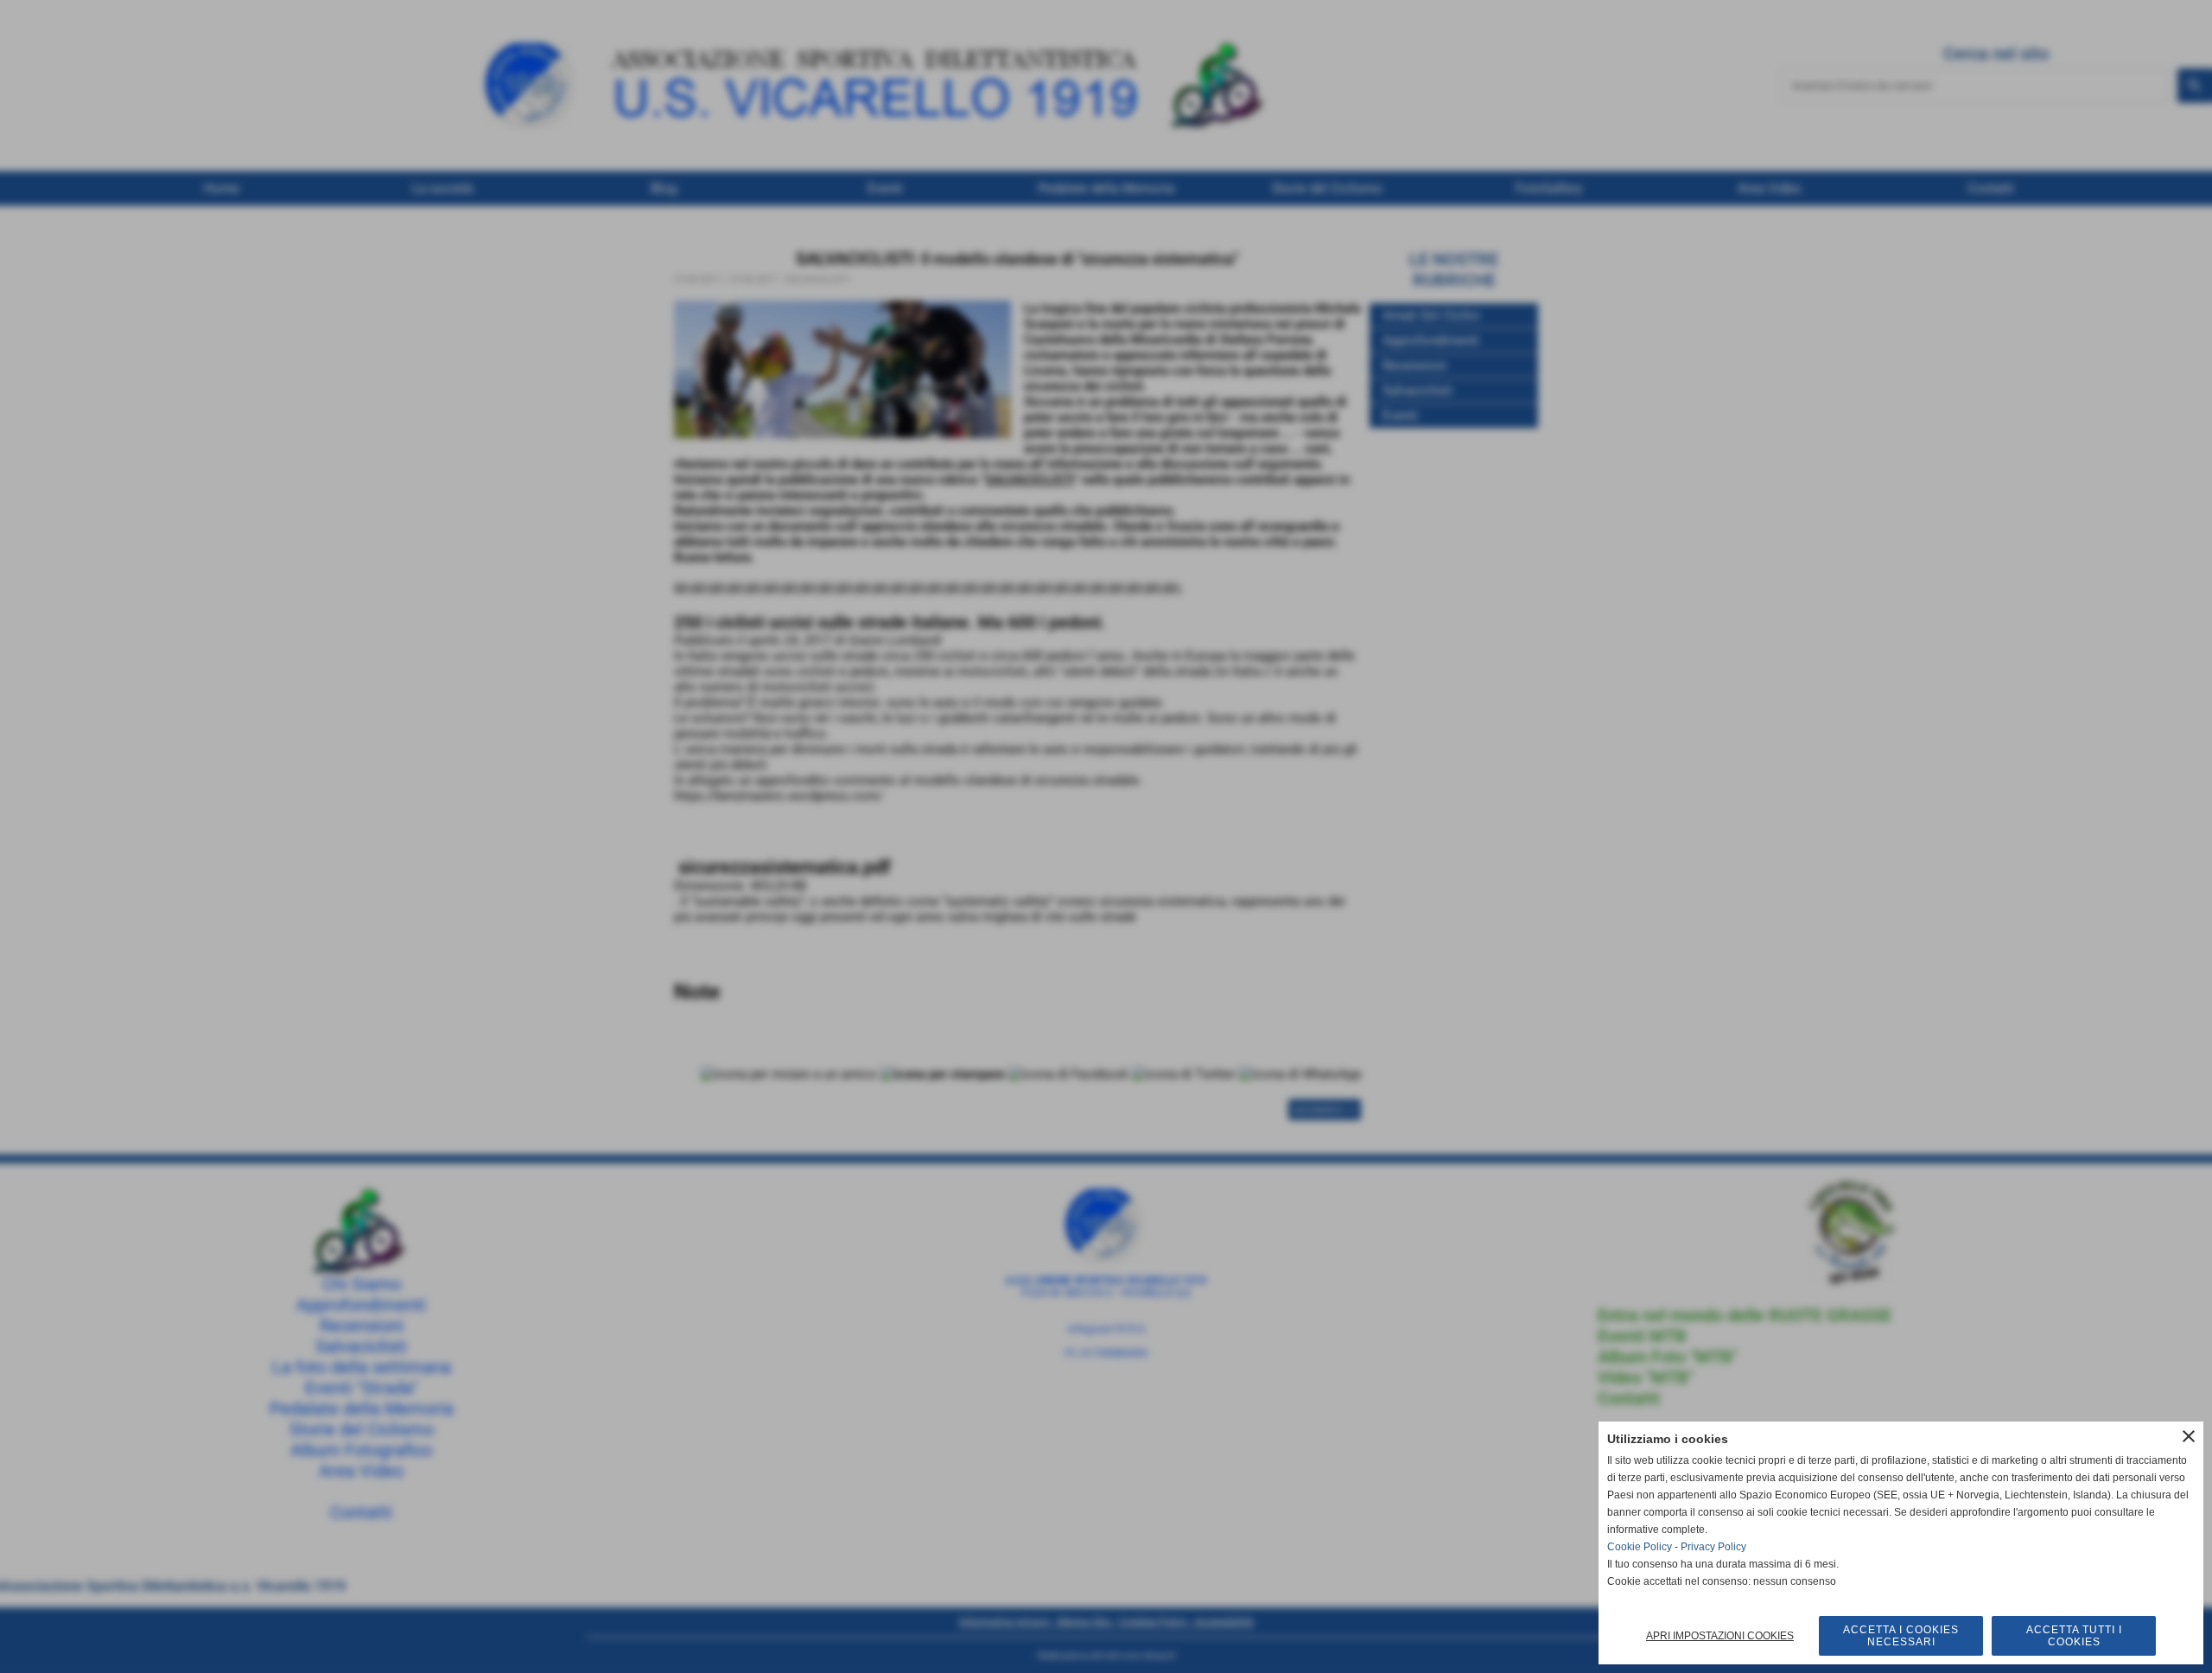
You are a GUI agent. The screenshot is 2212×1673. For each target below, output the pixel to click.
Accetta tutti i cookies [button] (2074, 1636)
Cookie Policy (1640, 1547)
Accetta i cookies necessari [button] (1901, 1636)
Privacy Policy (1713, 1547)
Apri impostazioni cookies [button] (1720, 1636)
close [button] (2189, 1436)
